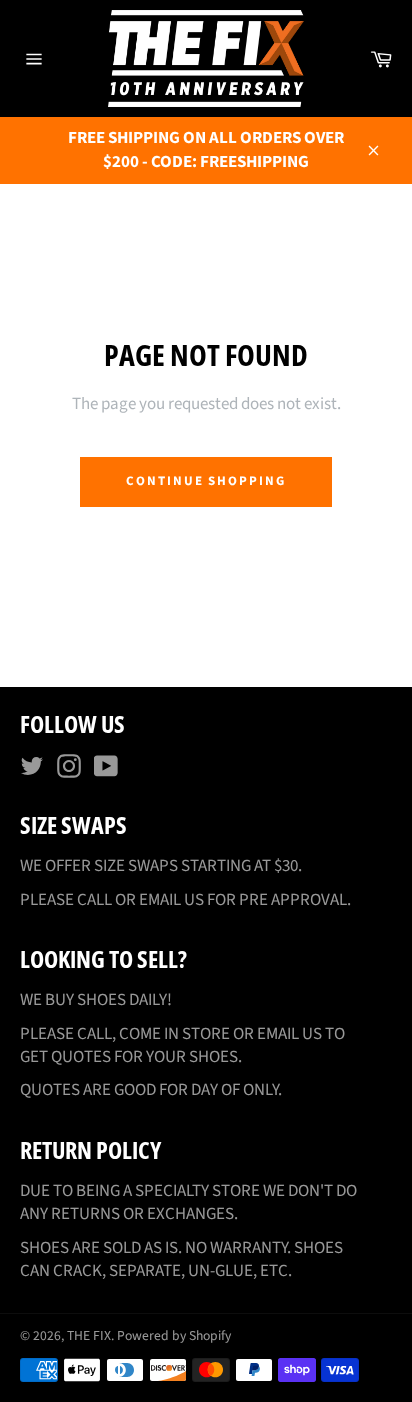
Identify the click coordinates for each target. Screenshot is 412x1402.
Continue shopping (206, 481)
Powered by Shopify (174, 1335)
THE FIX (89, 1335)
